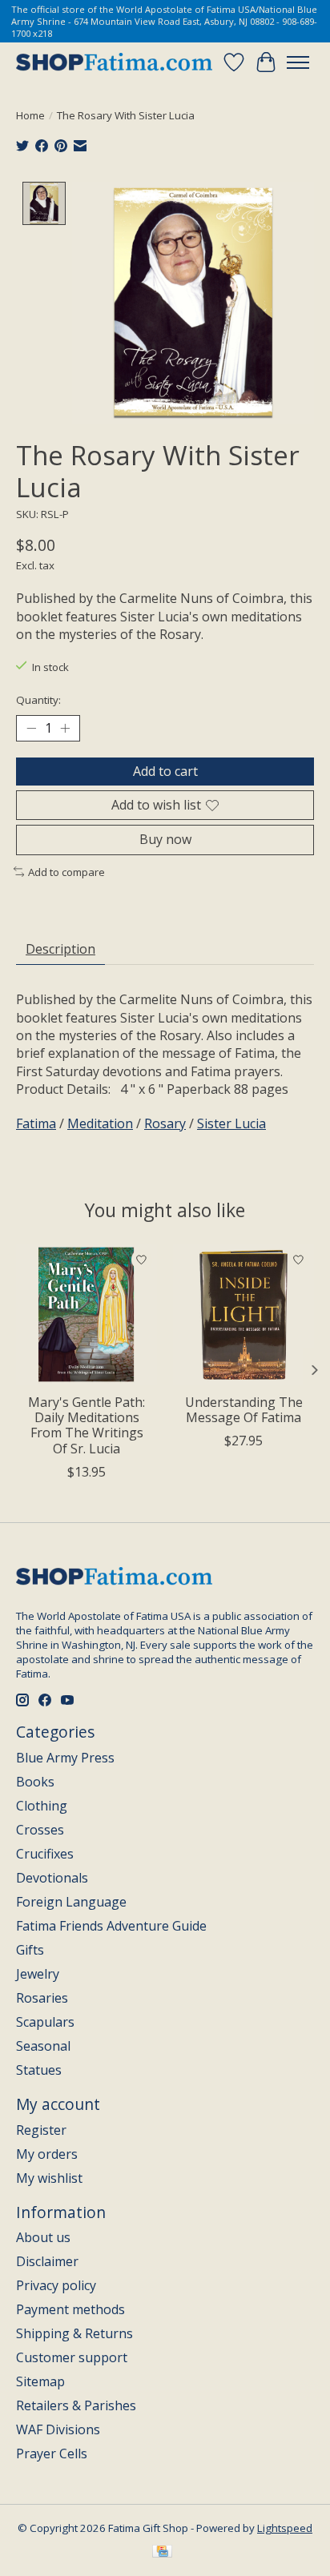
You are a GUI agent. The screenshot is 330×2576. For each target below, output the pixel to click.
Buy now (165, 839)
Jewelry (38, 1974)
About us (43, 2237)
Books (35, 1782)
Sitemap (40, 2381)
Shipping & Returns (74, 2333)
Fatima (36, 1123)
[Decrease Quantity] (31, 729)
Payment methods (70, 2309)
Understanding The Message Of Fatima (244, 1410)
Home (30, 115)
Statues (39, 2070)
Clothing (42, 1806)
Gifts (30, 1950)
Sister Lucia (231, 1123)
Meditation (100, 1123)
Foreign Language (71, 1902)
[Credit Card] (162, 2553)
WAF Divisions (58, 2429)
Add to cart (165, 771)
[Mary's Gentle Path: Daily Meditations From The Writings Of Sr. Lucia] (87, 1315)
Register (41, 2130)
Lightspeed (285, 2528)
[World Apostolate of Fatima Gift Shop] (114, 62)
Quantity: (38, 700)
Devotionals (52, 1878)
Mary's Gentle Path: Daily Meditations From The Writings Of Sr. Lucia (87, 1425)
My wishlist (49, 2178)
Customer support (72, 2357)
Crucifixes (45, 1854)
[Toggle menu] (298, 62)
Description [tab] (60, 949)
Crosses (40, 1830)
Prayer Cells (52, 2453)
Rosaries (42, 1998)
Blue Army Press (65, 1758)
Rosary (165, 1123)
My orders (47, 2154)
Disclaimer (47, 2261)
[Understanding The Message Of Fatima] (243, 1315)
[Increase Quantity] (65, 729)
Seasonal (43, 2046)
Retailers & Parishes (76, 2405)
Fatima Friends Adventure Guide (111, 1926)
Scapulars (45, 2022)
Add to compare (66, 872)
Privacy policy (56, 2285)
